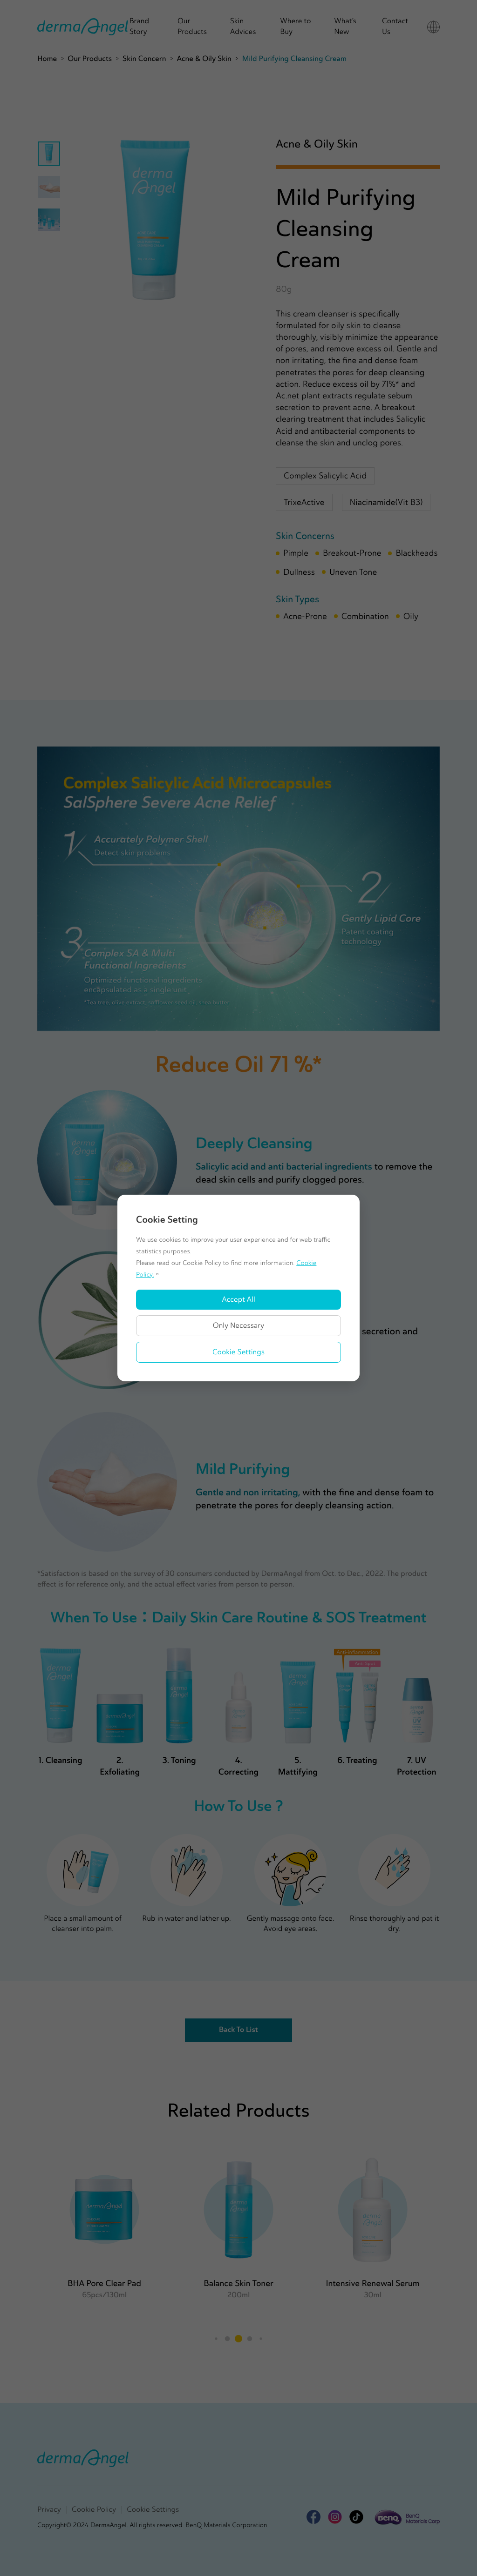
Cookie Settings (238, 1352)
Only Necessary (239, 1326)
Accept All (238, 1300)
